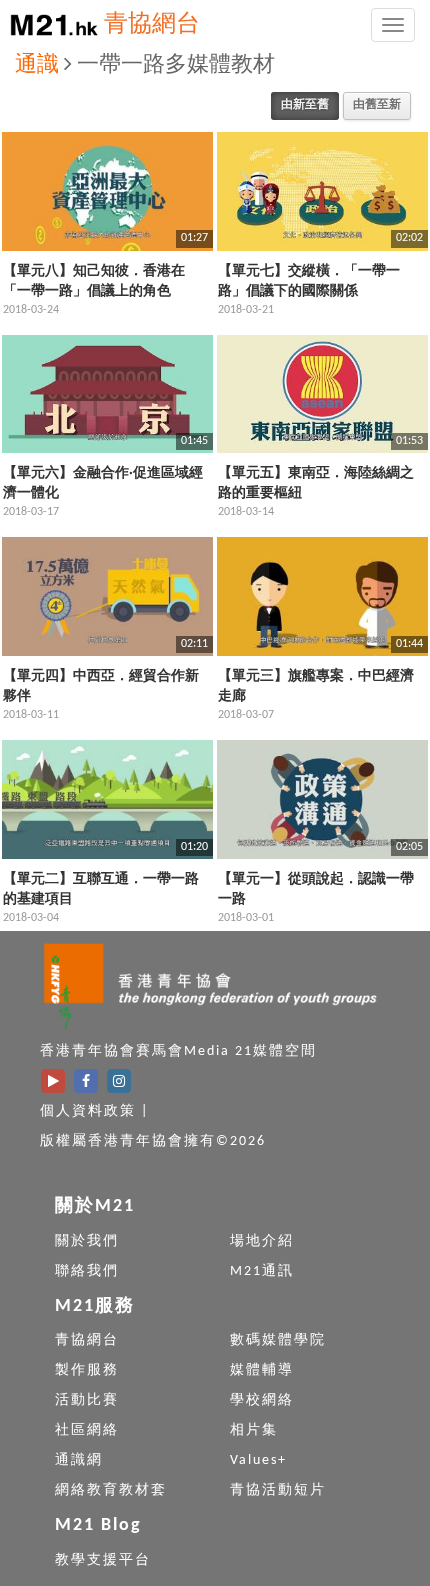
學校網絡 (262, 1400)
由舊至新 (377, 105)
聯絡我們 (87, 1271)
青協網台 (152, 25)
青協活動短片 (278, 1490)
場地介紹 (262, 1241)
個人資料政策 (88, 1111)
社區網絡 (87, 1430)
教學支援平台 (103, 1560)
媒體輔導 (262, 1370)
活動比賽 (87, 1400)
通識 (37, 65)
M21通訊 (262, 1271)
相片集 (254, 1430)
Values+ (258, 1460)
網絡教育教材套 (111, 1490)
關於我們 (87, 1241)
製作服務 (87, 1370)
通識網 (79, 1460)
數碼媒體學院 (278, 1340)
